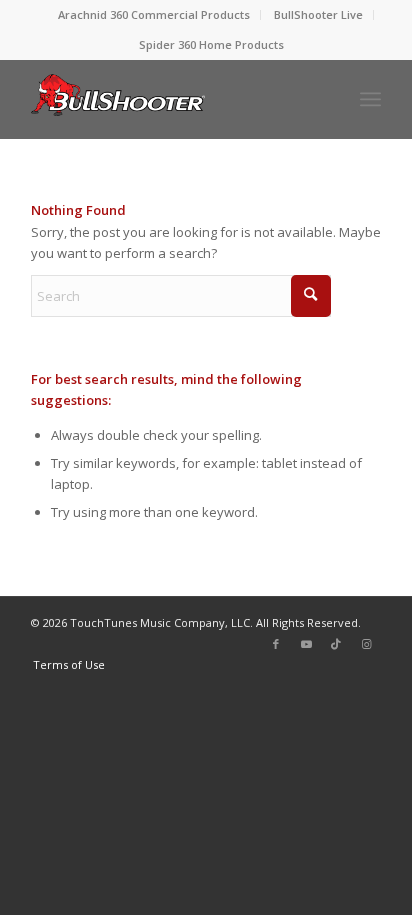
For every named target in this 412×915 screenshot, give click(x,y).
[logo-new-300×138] (171, 99)
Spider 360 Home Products (211, 44)
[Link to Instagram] (366, 644)
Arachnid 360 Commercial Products (154, 14)
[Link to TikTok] (336, 644)
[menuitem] (154, 15)
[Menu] (370, 99)
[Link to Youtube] (306, 644)
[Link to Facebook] (276, 644)
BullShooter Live (318, 14)
